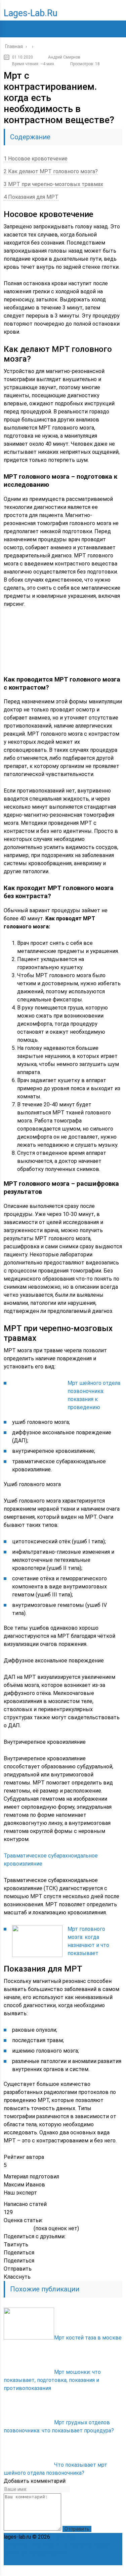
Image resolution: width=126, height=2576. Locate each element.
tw (87, 2571)
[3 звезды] (18, 2229)
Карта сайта (51, 2553)
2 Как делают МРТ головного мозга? (51, 171)
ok (43, 2571)
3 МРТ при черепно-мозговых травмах (53, 184)
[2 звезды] (12, 2229)
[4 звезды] (24, 2229)
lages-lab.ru (31, 13)
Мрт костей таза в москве (88, 2338)
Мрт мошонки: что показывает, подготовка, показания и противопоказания (52, 2380)
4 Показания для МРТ (31, 197)
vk (117, 2571)
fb (73, 2571)
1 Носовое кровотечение (36, 159)
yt (58, 2571)
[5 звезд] (29, 2229)
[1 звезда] (7, 2229)
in (102, 2571)
